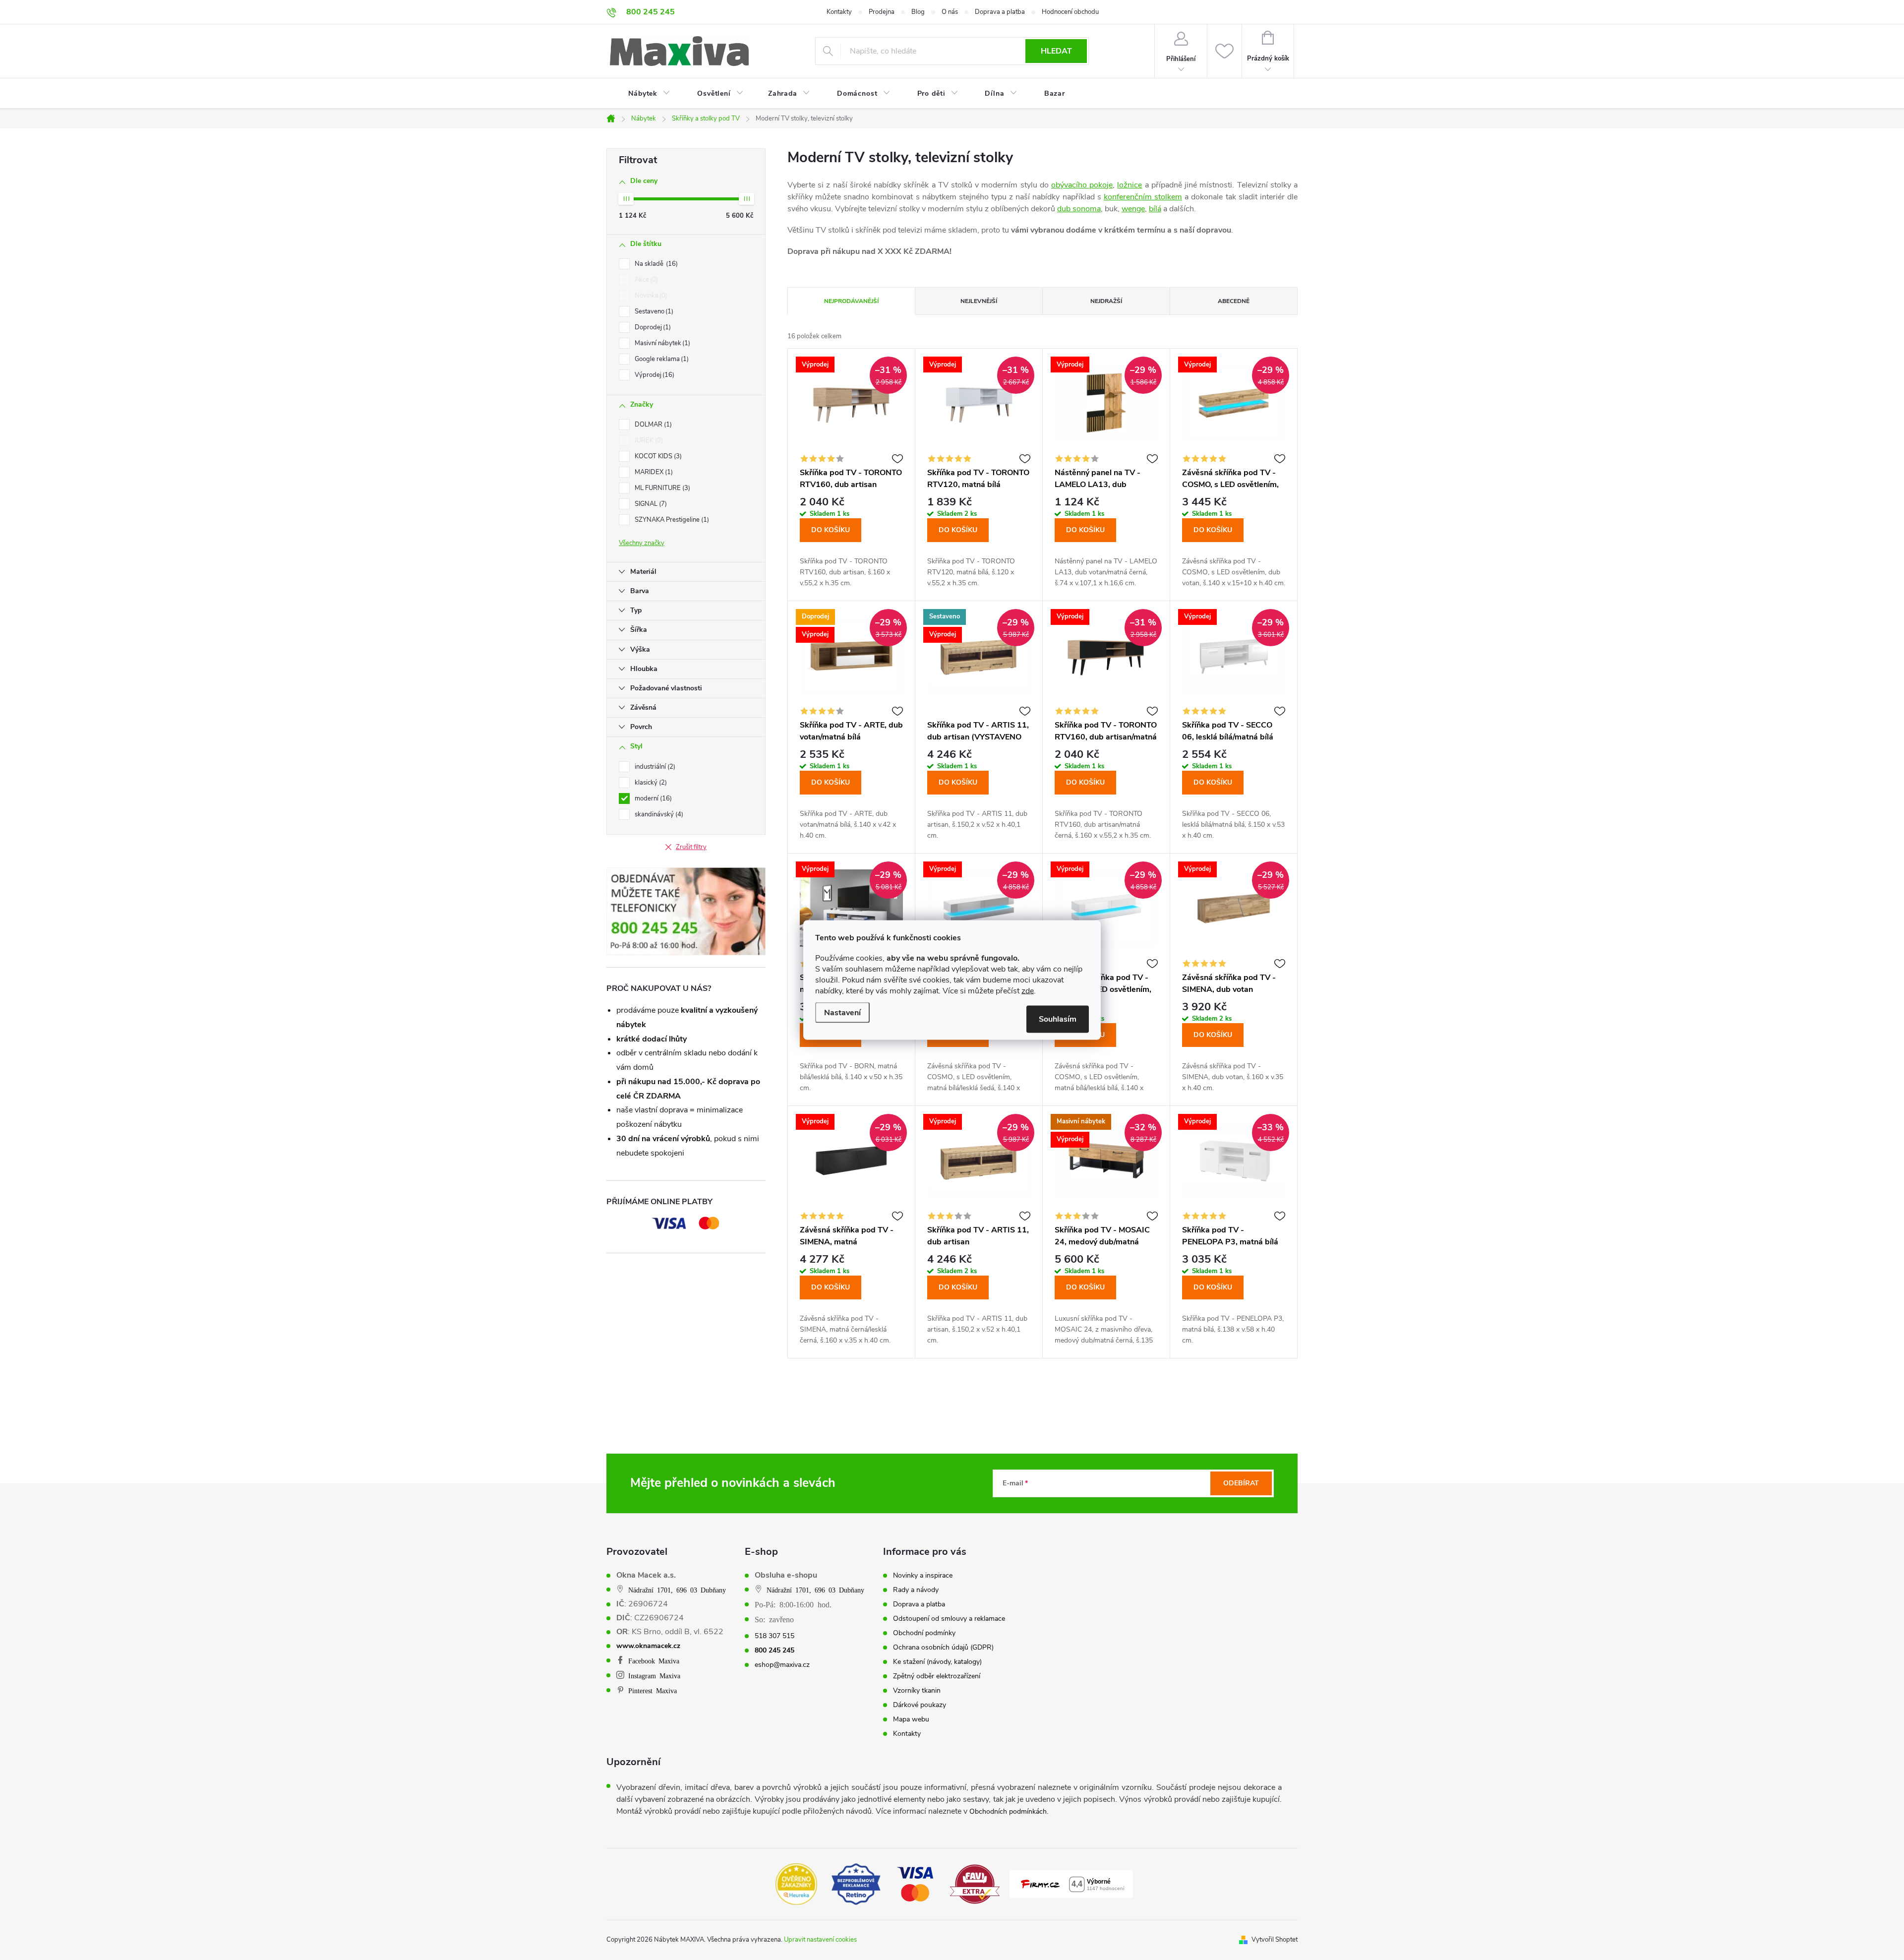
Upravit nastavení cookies (820, 1940)
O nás (950, 12)
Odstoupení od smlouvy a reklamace (949, 1619)
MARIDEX (653, 472)
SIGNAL (650, 504)
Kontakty (839, 12)
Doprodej (652, 327)
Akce (645, 280)
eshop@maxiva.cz (782, 1665)
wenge (1133, 209)
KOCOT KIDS (657, 456)
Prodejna (882, 12)
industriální (654, 767)
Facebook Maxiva (654, 1660)
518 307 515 (774, 1636)
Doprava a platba (1000, 12)
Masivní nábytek (661, 343)
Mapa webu (911, 1719)
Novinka (650, 296)
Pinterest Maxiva (653, 1690)
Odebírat (1241, 1483)
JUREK (648, 440)
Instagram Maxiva (654, 1675)
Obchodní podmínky (924, 1633)
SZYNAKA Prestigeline (671, 520)
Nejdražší (1106, 301)
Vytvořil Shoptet (1275, 1940)
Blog (918, 12)
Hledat (1056, 51)
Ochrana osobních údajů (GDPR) (943, 1648)
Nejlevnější (979, 301)
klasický (650, 783)
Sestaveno (653, 311)
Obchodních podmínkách (1008, 1811)
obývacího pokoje (1082, 185)
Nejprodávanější (851, 301)
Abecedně (1234, 301)
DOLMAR (652, 425)
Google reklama (661, 359)
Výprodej (654, 375)
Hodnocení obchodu (1070, 12)
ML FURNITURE (661, 488)
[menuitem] (643, 94)
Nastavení (842, 1013)
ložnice (1130, 185)
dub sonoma (1079, 209)
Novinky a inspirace (923, 1576)
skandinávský (658, 814)
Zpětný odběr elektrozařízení (937, 1676)
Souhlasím (1058, 1019)
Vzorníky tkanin (917, 1691)
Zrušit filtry (691, 847)
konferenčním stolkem (1143, 197)
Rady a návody (916, 1590)
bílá (1155, 209)
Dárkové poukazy (920, 1705)
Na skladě (655, 264)
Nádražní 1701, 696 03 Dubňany (677, 1590)
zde (1028, 991)
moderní (652, 798)
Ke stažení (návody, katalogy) (937, 1662)
